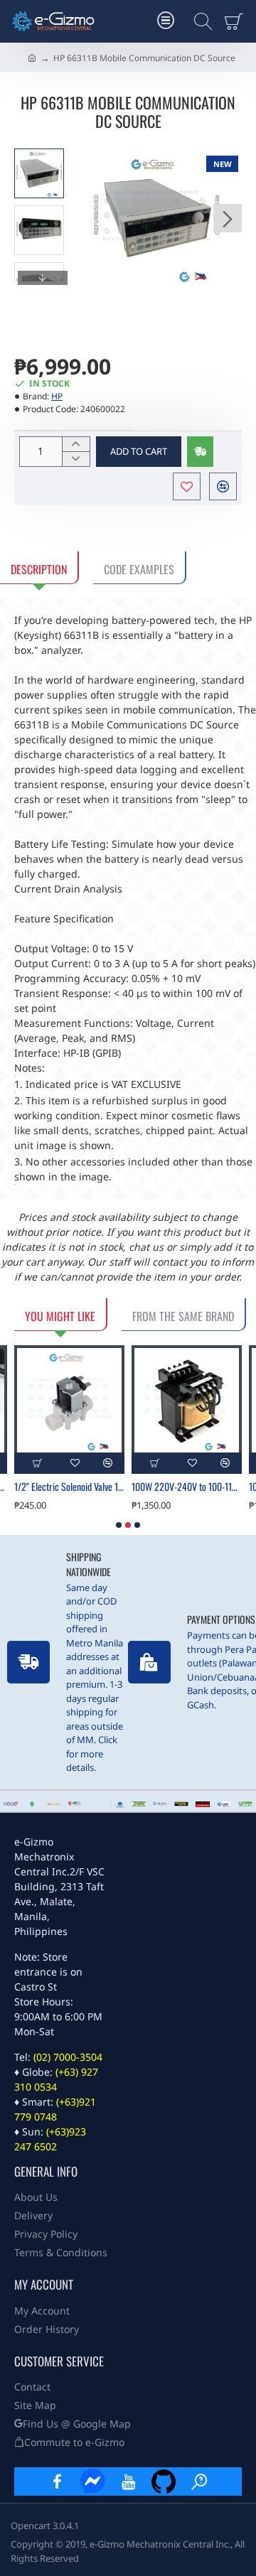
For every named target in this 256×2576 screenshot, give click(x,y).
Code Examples (139, 569)
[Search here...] (199, 21)
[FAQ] (199, 2481)
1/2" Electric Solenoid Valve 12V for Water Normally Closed (69, 1487)
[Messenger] (92, 2481)
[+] (76, 444)
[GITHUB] (164, 2481)
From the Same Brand (183, 1316)
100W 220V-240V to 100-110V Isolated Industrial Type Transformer (187, 1487)
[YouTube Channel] (128, 2481)
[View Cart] (236, 21)
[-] (76, 459)
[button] (85, 218)
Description (39, 569)
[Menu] (165, 21)
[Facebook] (57, 2481)
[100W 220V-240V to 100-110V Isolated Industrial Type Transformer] (187, 1400)
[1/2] (69, 1400)
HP (57, 396)
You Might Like (60, 1316)
